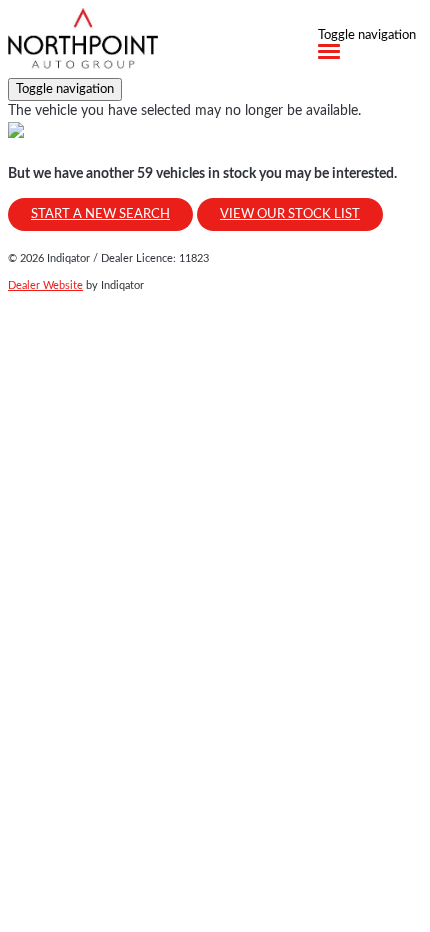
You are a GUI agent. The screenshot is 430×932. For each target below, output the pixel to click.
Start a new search (100, 214)
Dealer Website (45, 285)
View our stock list (290, 214)
